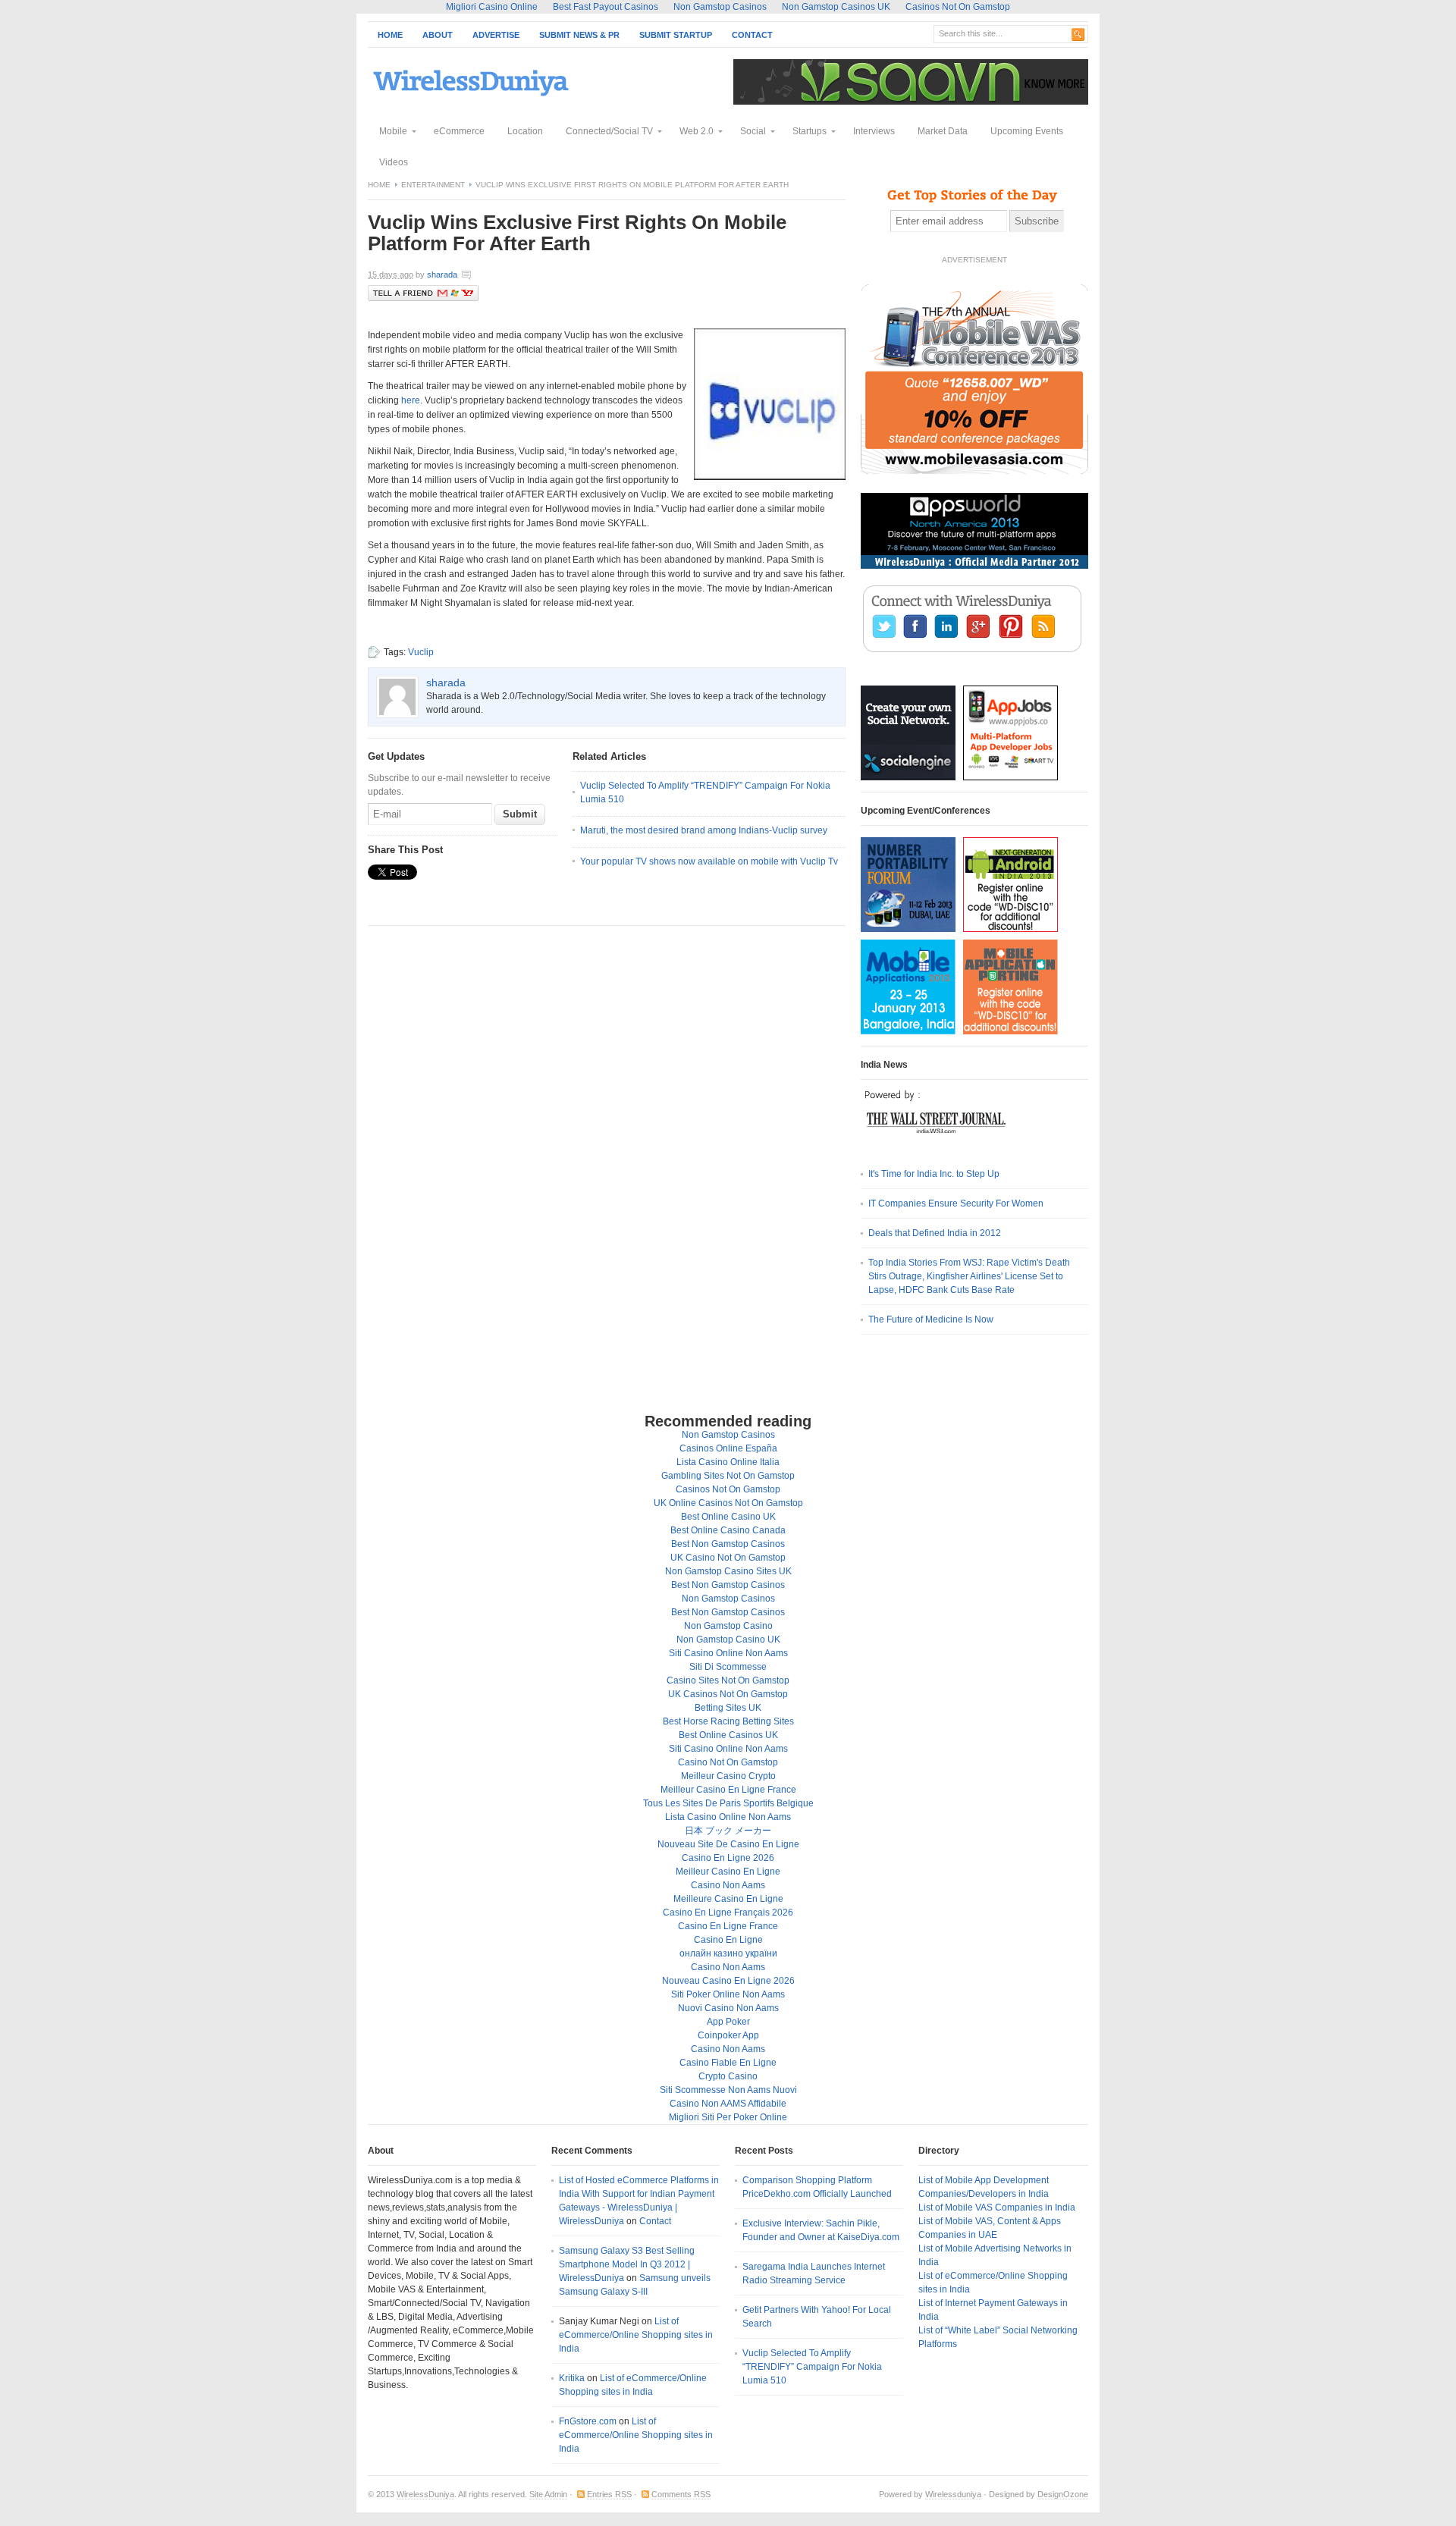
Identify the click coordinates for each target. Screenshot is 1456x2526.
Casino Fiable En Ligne (728, 2063)
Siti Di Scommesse (728, 1667)
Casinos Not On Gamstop (728, 1489)
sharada (442, 275)
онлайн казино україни (728, 1953)
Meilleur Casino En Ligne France (728, 1790)
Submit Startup (676, 35)
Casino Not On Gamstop (728, 1762)
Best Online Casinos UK (728, 1735)
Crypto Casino (728, 2076)
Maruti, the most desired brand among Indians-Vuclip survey (704, 830)
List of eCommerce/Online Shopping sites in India (636, 2335)
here (411, 400)
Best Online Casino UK (728, 1517)
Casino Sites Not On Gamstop (728, 1680)
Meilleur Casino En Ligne (728, 1872)
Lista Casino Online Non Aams (728, 1817)
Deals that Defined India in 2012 (935, 1233)
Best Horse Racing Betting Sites (728, 1721)
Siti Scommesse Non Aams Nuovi (728, 2090)
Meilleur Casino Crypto (728, 1776)
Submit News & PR (579, 35)
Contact (752, 35)
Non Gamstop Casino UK (728, 1640)
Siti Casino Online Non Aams (728, 1653)
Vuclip (421, 652)
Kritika (572, 2378)
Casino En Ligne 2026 (728, 1858)
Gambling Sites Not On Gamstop (728, 1476)
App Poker (728, 2022)
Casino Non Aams (728, 1885)
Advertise (496, 35)
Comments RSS (681, 2494)
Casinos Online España (728, 1448)
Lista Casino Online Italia (728, 1462)
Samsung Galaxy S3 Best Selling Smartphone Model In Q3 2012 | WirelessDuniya (627, 2264)
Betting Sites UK (728, 1708)
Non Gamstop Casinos (728, 1435)
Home (390, 35)
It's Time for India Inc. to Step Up (934, 1174)
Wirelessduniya (953, 2494)
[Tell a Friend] (423, 298)
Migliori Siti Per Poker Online (728, 2117)
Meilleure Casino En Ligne (728, 1899)
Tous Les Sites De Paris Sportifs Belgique (728, 1803)
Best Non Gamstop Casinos (728, 1544)
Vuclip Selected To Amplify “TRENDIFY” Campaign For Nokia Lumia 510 (812, 2367)
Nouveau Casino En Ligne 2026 (728, 1981)
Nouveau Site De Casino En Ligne (728, 1844)
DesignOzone (1063, 2494)
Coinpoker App (728, 2035)
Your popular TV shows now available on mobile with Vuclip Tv (709, 861)
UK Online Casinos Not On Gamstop (728, 1503)
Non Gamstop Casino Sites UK (728, 1571)
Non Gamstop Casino (728, 1626)
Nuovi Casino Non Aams (728, 2008)
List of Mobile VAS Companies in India (997, 2208)
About (438, 35)
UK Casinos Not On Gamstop (728, 1694)
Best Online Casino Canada (728, 1530)
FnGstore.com (588, 2421)
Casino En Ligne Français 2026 (728, 1913)
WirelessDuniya (425, 2494)
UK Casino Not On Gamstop (728, 1558)
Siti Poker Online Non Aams (728, 1994)
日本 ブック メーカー (728, 1831)
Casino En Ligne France (728, 1926)
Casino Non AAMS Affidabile (728, 2104)
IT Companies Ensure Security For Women (956, 1203)
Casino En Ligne (728, 1940)
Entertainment (433, 185)
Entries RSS (609, 2494)
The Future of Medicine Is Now (931, 1319)
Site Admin (548, 2494)
